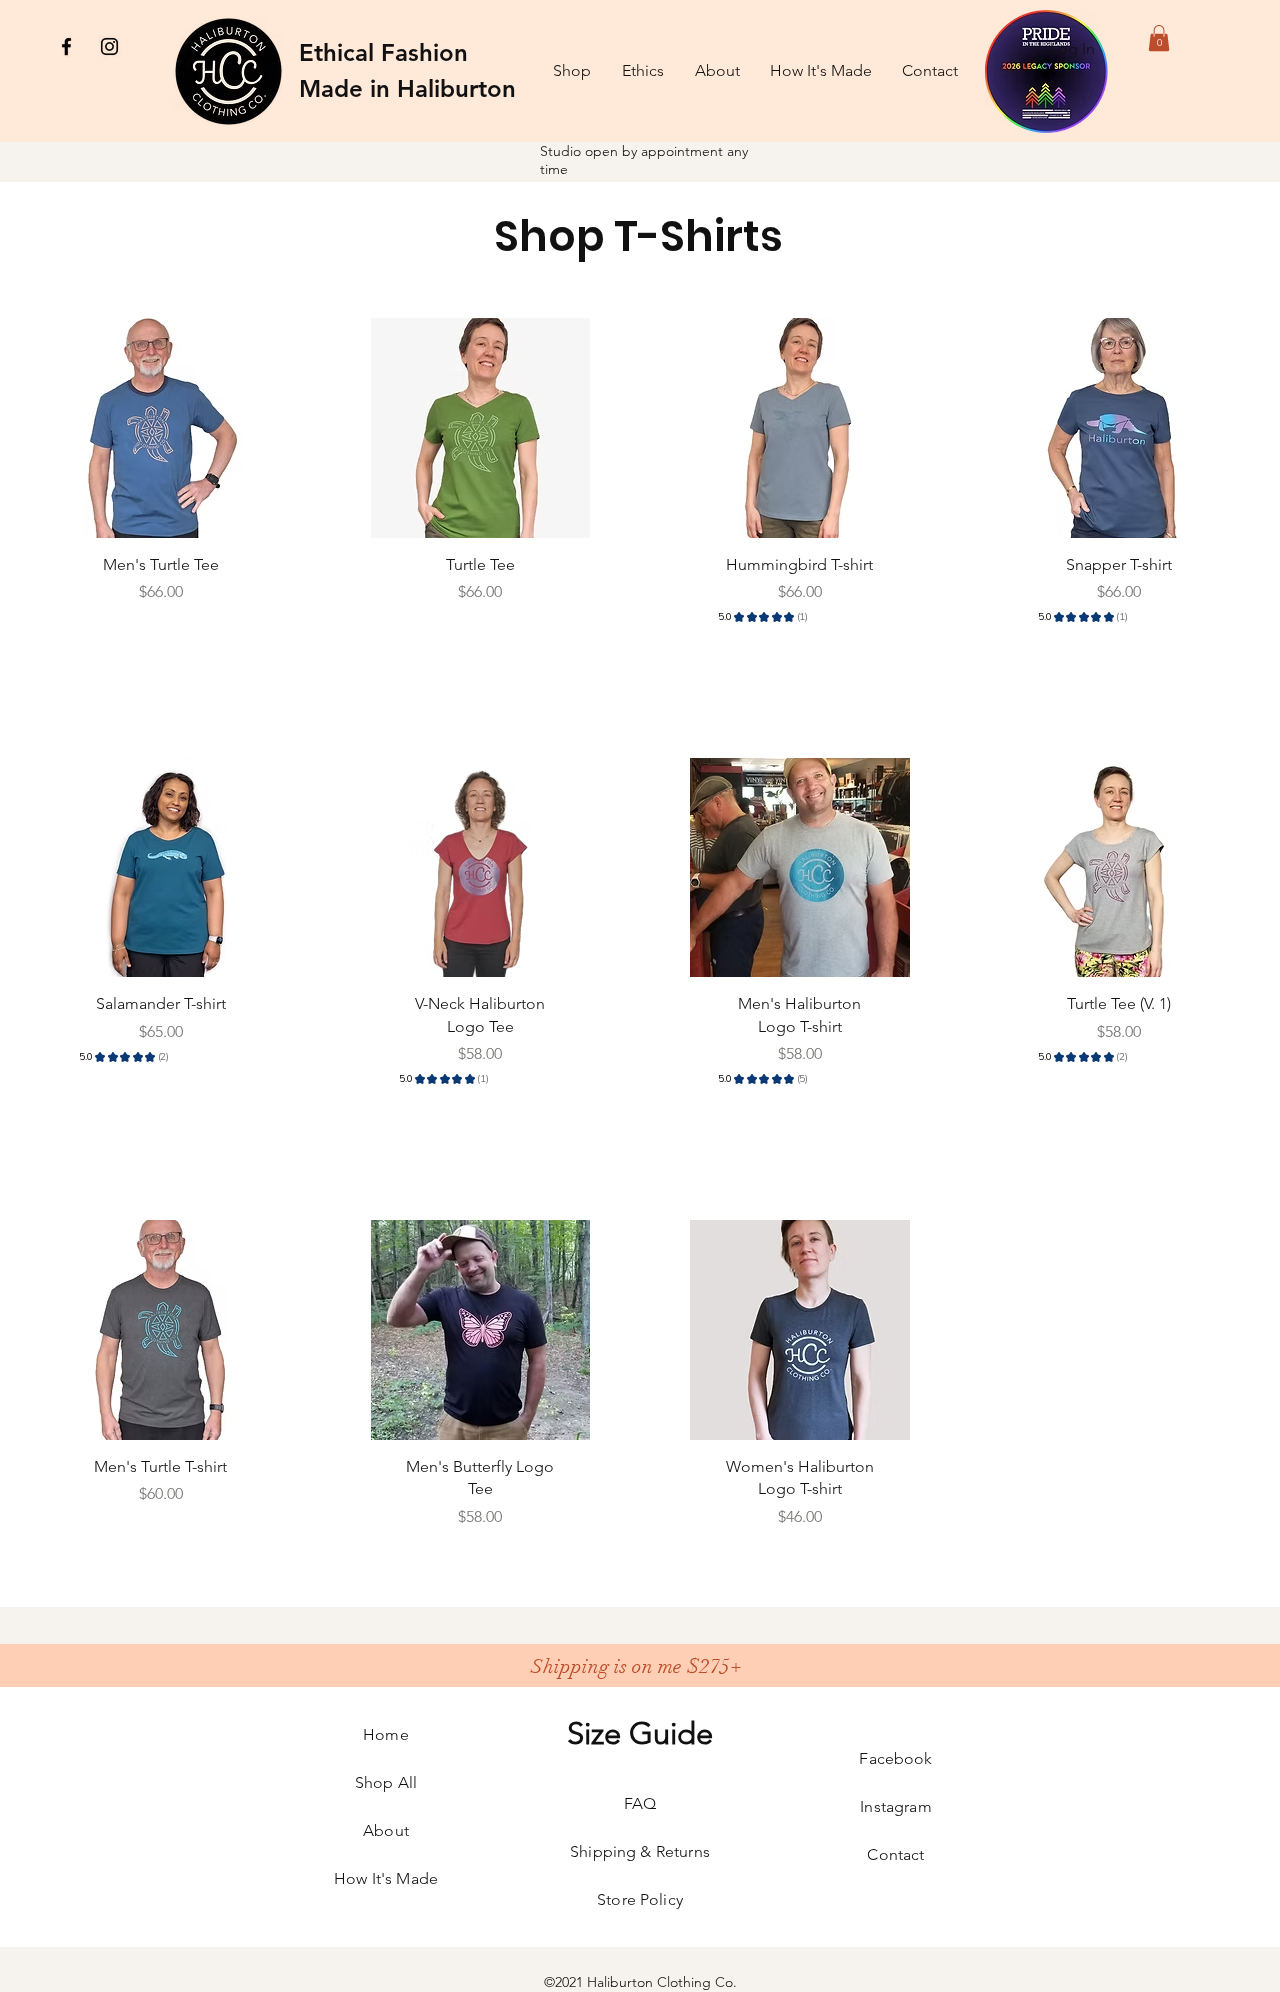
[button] (1159, 38)
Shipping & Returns (640, 1851)
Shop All (386, 1782)
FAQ (640, 1803)
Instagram (895, 1806)
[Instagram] (109, 46)
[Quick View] (161, 428)
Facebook (895, 1758)
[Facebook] (66, 46)
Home (386, 1734)
